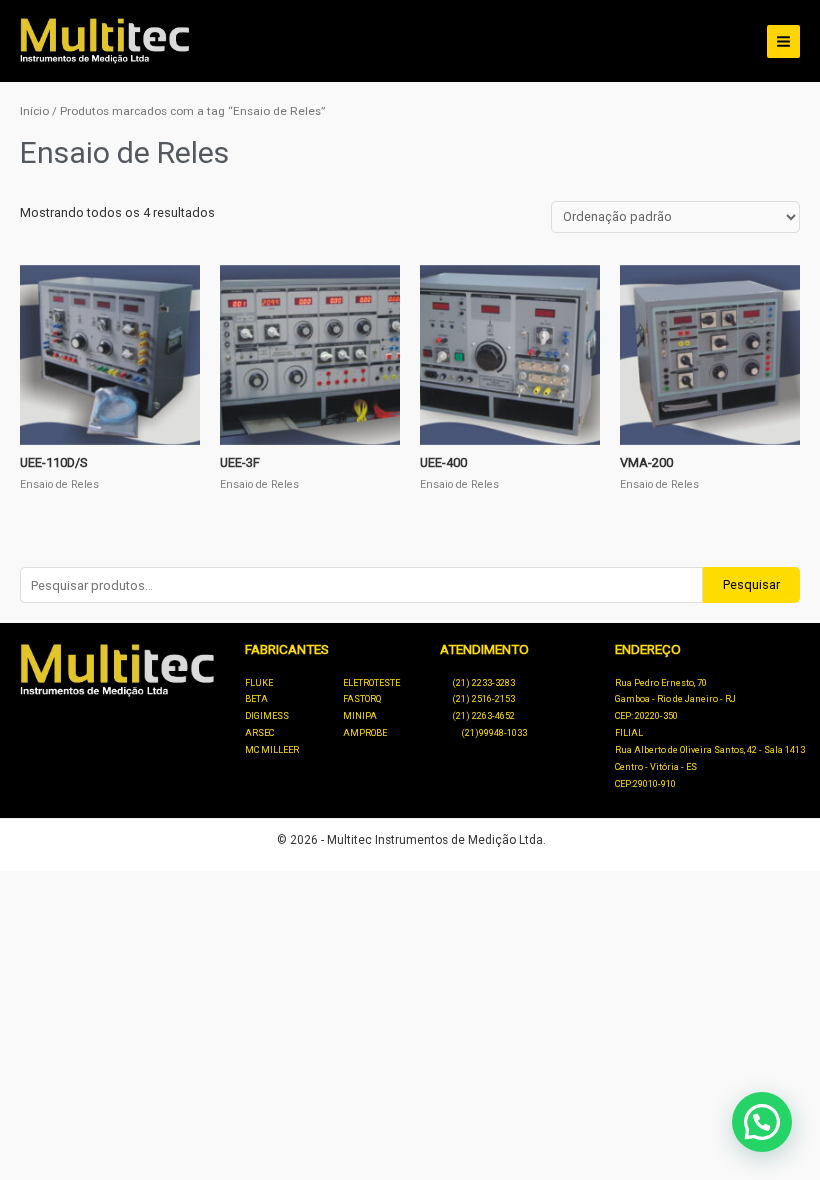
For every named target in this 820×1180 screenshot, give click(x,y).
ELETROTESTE (371, 683)
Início (34, 111)
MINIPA (360, 716)
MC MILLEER (272, 750)
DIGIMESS (267, 716)
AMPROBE (365, 733)
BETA (256, 699)
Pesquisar (751, 584)
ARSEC (259, 733)
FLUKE (259, 683)
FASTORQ (362, 699)
